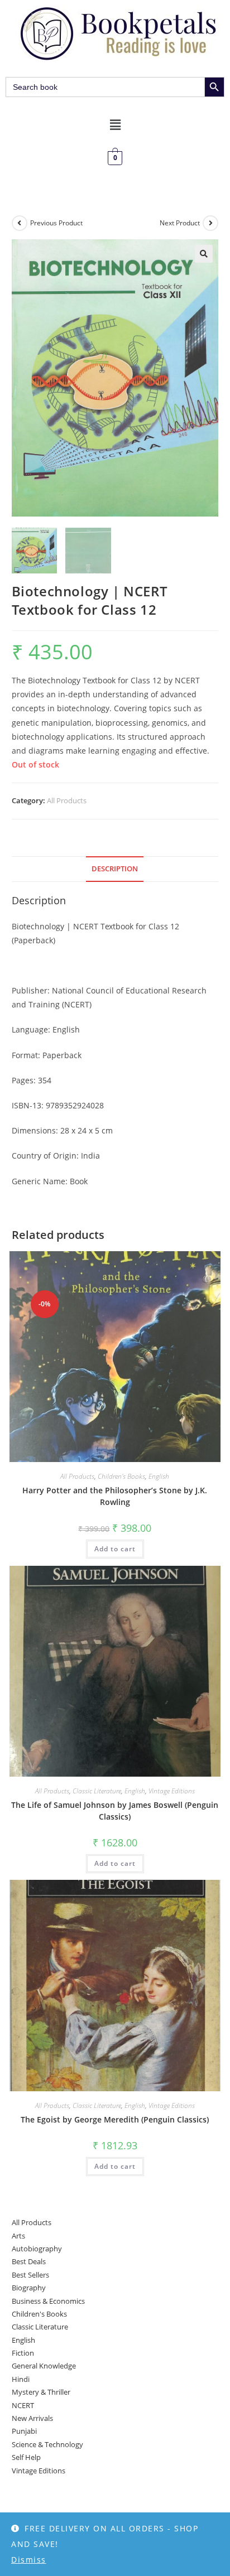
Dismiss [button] (29, 2560)
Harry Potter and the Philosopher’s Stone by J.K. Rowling (115, 1496)
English (159, 1476)
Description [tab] (115, 869)
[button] (115, 124)
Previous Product (56, 223)
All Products (67, 800)
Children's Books (121, 1476)
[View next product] (210, 223)
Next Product (180, 223)
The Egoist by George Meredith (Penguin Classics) (115, 2119)
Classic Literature (97, 1791)
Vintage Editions (172, 1791)
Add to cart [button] (115, 1549)
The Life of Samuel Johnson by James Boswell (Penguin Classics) (115, 1811)
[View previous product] (20, 223)
